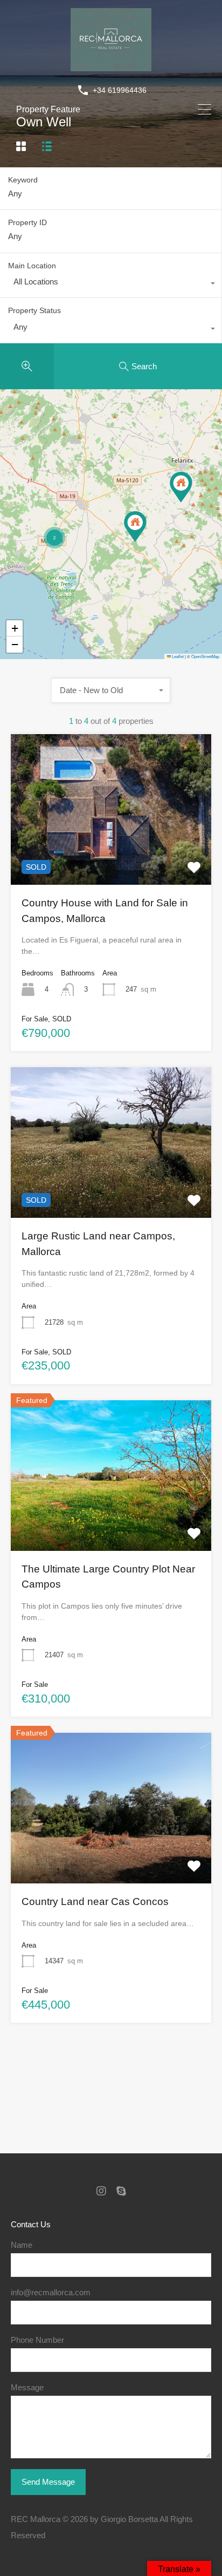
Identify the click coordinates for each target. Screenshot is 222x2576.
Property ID (27, 222)
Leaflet (177, 656)
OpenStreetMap (205, 656)
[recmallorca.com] (111, 66)
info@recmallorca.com (51, 2292)
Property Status (34, 310)
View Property (111, 855)
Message (27, 2387)
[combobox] (111, 284)
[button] (181, 487)
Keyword (23, 180)
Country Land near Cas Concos (95, 1902)
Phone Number (37, 2340)
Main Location (32, 266)
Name (22, 2245)
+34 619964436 (120, 90)
